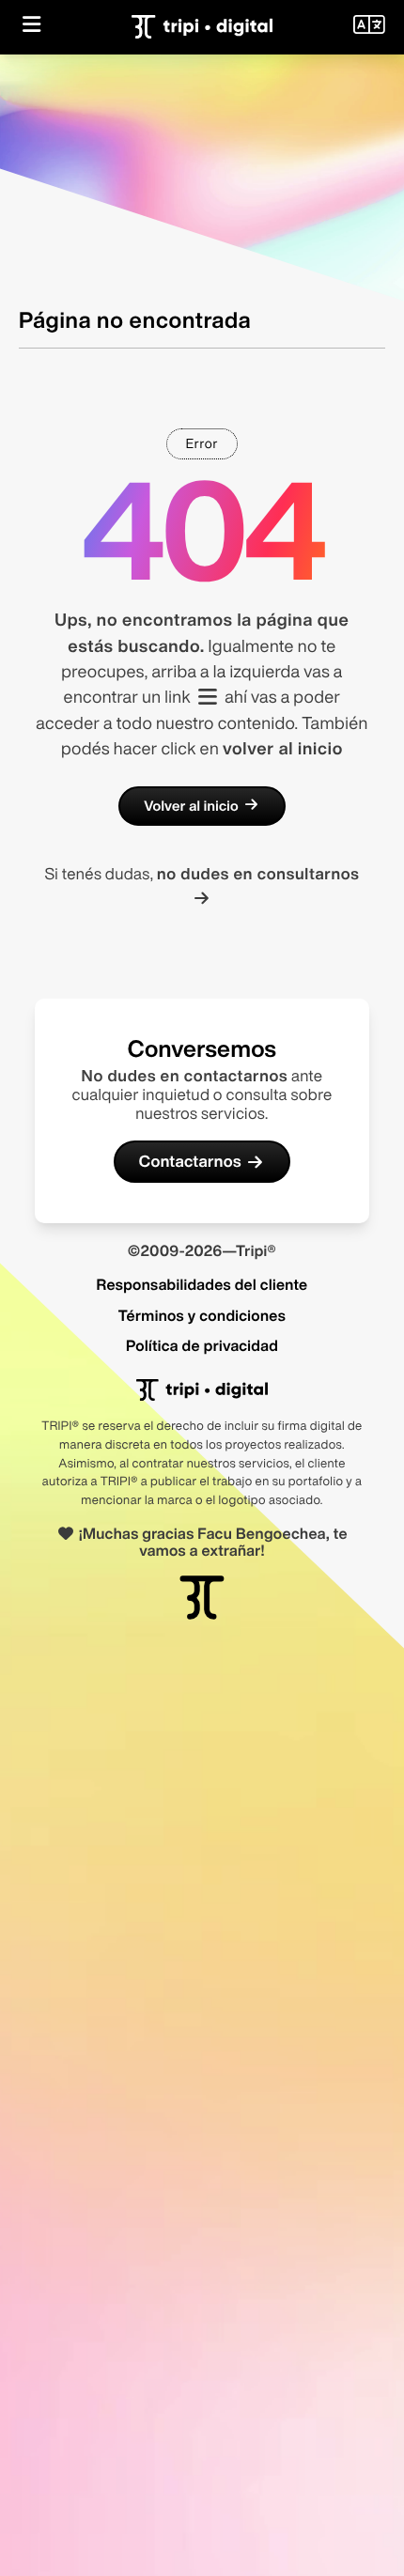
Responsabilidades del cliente (202, 1284)
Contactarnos (190, 1162)
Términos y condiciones (202, 1315)
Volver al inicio (191, 806)
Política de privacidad (202, 1345)
